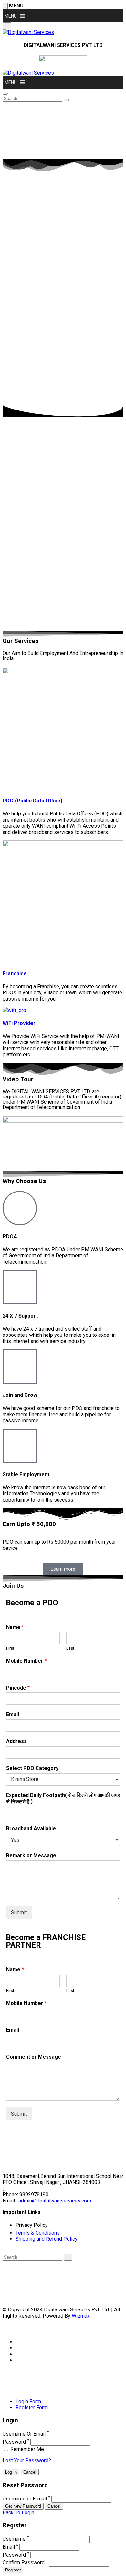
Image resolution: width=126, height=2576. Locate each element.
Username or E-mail (25, 2499)
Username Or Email (24, 2434)
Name (15, 1627)
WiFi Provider (19, 1023)
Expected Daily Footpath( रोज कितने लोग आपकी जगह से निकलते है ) (63, 1798)
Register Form (32, 2408)
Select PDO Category (32, 1768)
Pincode (18, 1688)
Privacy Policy (32, 2225)
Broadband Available (31, 1828)
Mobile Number (26, 1661)
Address (16, 1741)
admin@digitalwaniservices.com (55, 2201)
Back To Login (18, 2513)
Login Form (28, 2401)
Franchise (15, 973)
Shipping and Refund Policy (47, 2239)
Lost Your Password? (27, 2460)
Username (14, 2539)
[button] (11, 16)
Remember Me (26, 2449)
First (10, 1648)
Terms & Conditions (38, 2233)
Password (14, 2442)
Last (70, 1648)
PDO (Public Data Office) (32, 801)
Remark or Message (31, 1855)
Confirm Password (24, 2563)
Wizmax (81, 2316)
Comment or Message (34, 2057)
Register (13, 2570)
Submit (19, 1912)
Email (13, 1714)
